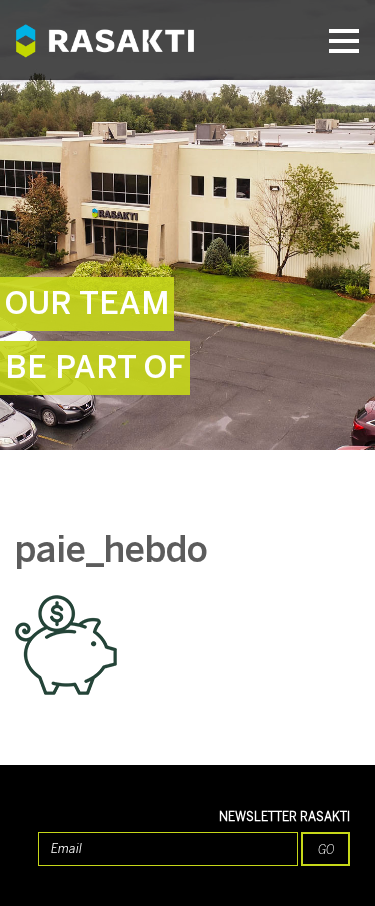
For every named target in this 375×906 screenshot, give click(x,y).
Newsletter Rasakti (284, 817)
